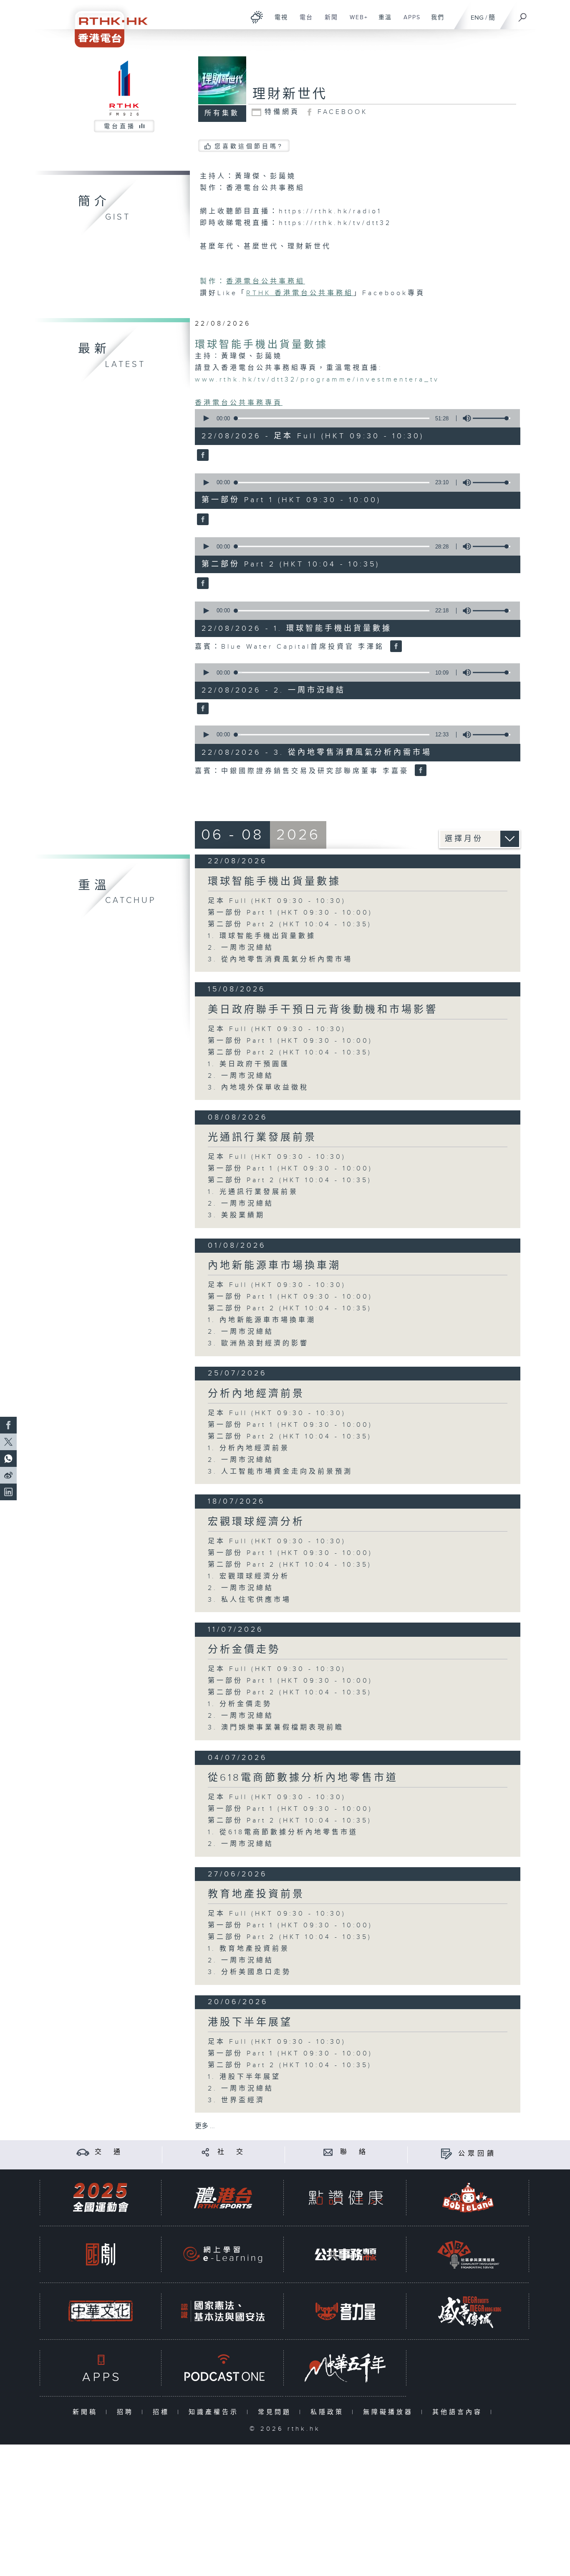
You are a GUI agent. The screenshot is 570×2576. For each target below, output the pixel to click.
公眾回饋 (477, 2154)
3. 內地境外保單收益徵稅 (258, 1088)
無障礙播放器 (390, 2412)
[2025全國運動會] (101, 2198)
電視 (278, 22)
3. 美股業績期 (236, 1215)
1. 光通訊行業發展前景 (253, 1192)
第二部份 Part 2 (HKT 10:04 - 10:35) (290, 924)
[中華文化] (101, 2311)
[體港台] (223, 2198)
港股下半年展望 (250, 2022)
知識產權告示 (216, 2412)
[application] (354, 418)
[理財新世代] (202, 456)
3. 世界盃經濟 (236, 2100)
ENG (477, 18)
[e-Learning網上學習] (223, 2254)
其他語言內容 (459, 2412)
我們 (435, 22)
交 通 (109, 2152)
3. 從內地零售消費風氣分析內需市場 (280, 959)
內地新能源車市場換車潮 (274, 1266)
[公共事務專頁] (346, 2254)
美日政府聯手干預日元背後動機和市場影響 (323, 1010)
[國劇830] (101, 2254)
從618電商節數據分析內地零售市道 (303, 1778)
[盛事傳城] (468, 2311)
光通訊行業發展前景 (262, 1138)
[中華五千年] (346, 2368)
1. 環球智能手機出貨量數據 (262, 936)
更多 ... (205, 2126)
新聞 (328, 22)
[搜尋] (523, 15)
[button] (206, 418)
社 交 (232, 2152)
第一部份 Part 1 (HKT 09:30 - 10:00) (290, 913)
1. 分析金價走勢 (240, 1704)
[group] (464, 418)
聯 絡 (354, 2152)
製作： (213, 282)
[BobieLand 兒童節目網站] (468, 2198)
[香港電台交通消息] (83, 2152)
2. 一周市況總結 (241, 948)
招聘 (127, 2412)
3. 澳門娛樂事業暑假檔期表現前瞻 (276, 1728)
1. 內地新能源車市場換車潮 (262, 1320)
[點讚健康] (346, 2198)
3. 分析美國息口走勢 (250, 1972)
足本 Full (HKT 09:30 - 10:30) (277, 901)
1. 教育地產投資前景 (249, 1949)
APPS (409, 22)
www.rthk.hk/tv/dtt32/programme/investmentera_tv (317, 380)
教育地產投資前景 (256, 1894)
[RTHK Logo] (106, 24)
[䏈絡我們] (328, 2152)
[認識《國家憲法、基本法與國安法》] (223, 2311)
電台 (303, 22)
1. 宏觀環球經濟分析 (249, 1576)
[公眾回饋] (446, 2154)
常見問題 (276, 2412)
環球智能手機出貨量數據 (261, 345)
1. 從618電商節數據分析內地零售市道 (283, 1832)
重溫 (382, 22)
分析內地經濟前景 (256, 1394)
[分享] (206, 2152)
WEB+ (356, 22)
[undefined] (257, 17)
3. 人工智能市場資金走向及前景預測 (280, 1472)
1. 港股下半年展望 (244, 2077)
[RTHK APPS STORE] (101, 2368)
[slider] (492, 418)
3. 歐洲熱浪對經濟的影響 (258, 1344)
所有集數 (222, 113)
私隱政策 (329, 2412)
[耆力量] (346, 2311)
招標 (163, 2412)
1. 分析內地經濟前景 (249, 1448)
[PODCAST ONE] (223, 2368)
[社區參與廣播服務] (468, 2254)
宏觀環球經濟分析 (256, 1522)
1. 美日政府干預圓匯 (249, 1064)
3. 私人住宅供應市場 (250, 1600)
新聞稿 (87, 2412)
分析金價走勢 (244, 1650)
